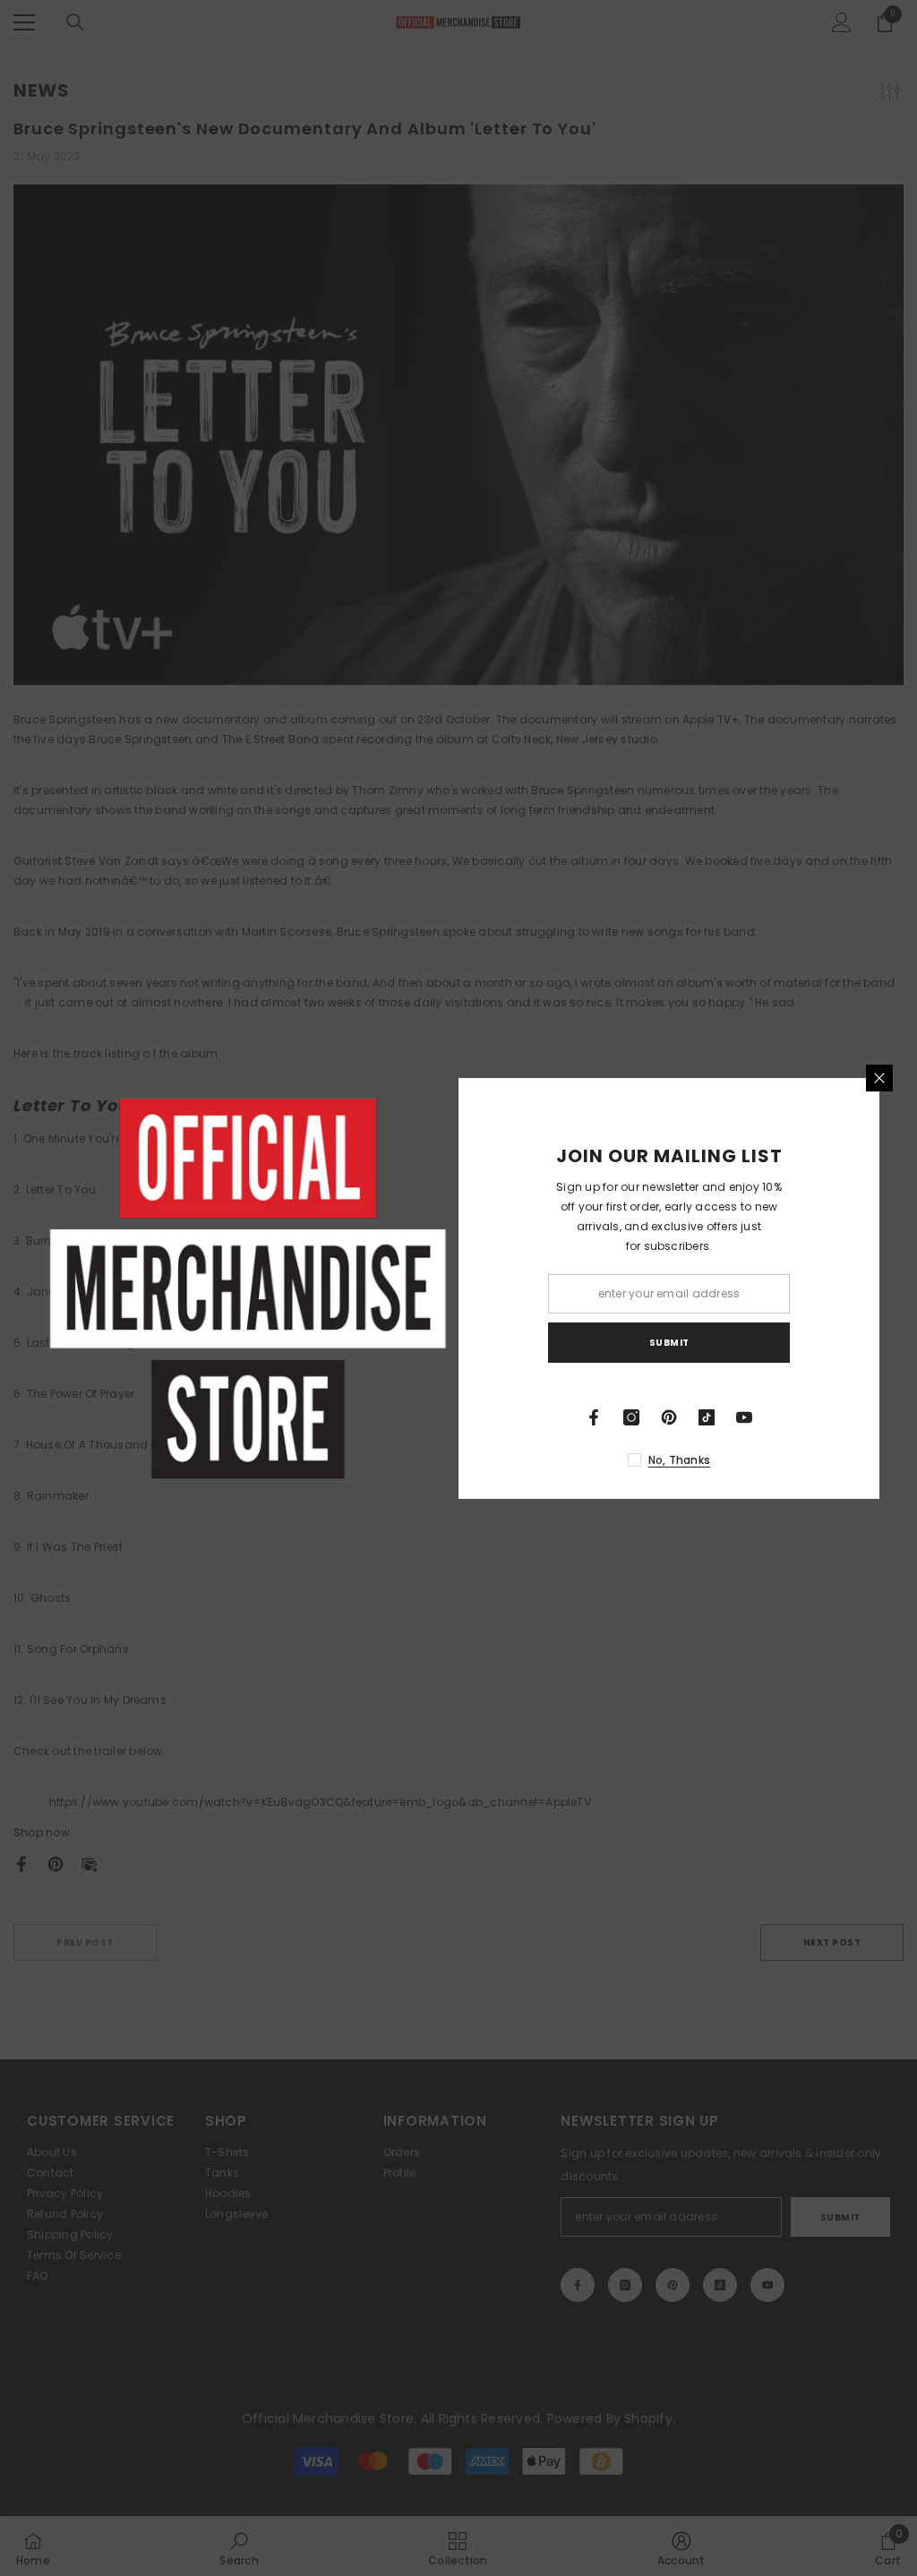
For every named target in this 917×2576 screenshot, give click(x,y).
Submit (669, 1343)
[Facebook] (594, 1417)
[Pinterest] (669, 1417)
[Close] (879, 1078)
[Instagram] (631, 1417)
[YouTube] (744, 1417)
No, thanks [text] (679, 1460)
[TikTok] (707, 1417)
